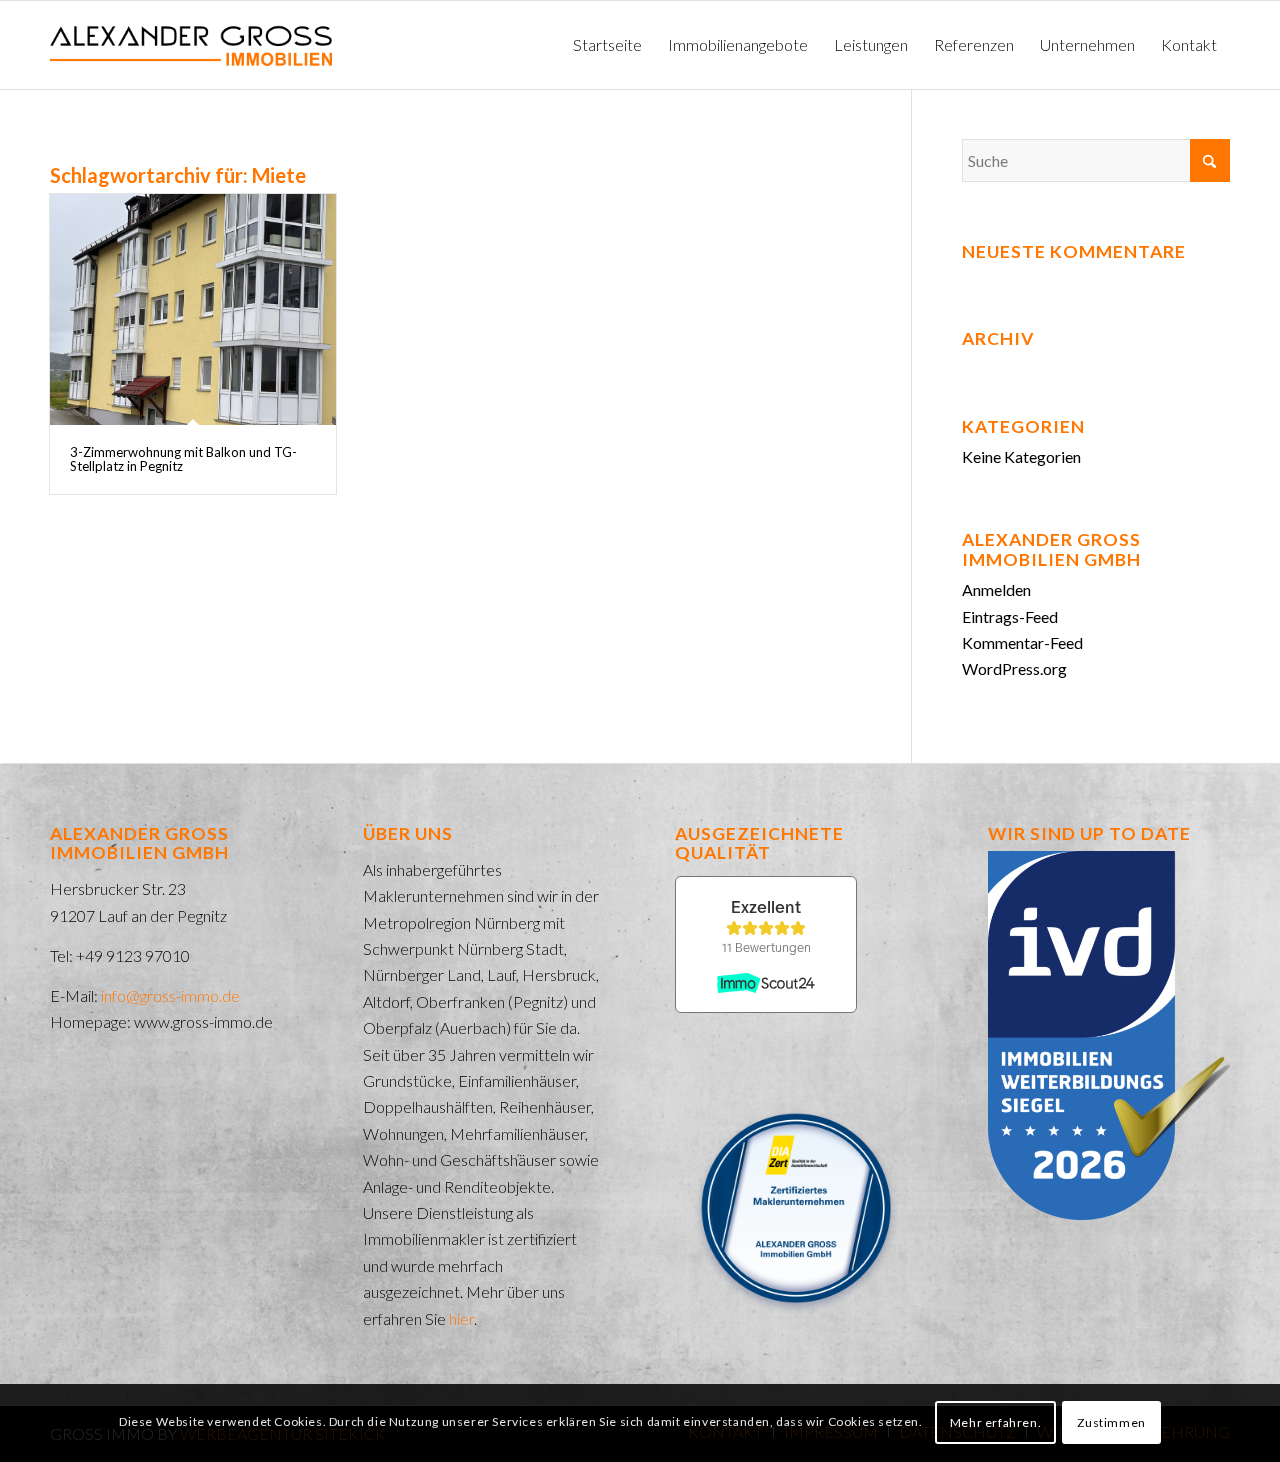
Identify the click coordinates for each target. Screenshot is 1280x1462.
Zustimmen (1111, 1422)
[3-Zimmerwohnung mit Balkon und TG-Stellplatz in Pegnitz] (193, 309)
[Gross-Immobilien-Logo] (191, 45)
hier (461, 1318)
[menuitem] (607, 45)
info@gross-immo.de (170, 995)
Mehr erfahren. (995, 1422)
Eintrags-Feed (1010, 616)
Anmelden (996, 589)
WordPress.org (1014, 668)
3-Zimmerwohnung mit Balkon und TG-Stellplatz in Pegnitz (183, 459)
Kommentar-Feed (1022, 642)
